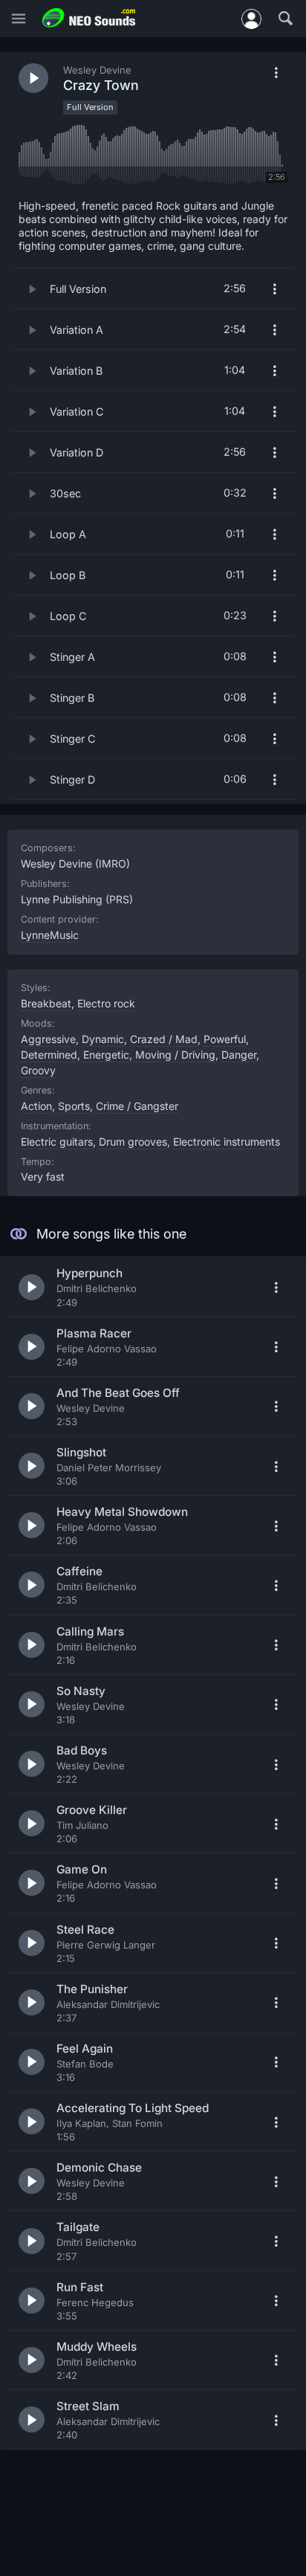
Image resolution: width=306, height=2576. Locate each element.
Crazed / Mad (164, 1039)
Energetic (106, 1055)
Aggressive (48, 1039)
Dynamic (103, 1039)
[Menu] (19, 19)
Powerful (225, 1039)
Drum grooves (133, 1142)
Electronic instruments (227, 1142)
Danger (239, 1055)
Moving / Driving (175, 1055)
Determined (49, 1055)
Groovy (38, 1070)
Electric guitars (57, 1142)
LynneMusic (50, 935)
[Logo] (89, 18)
